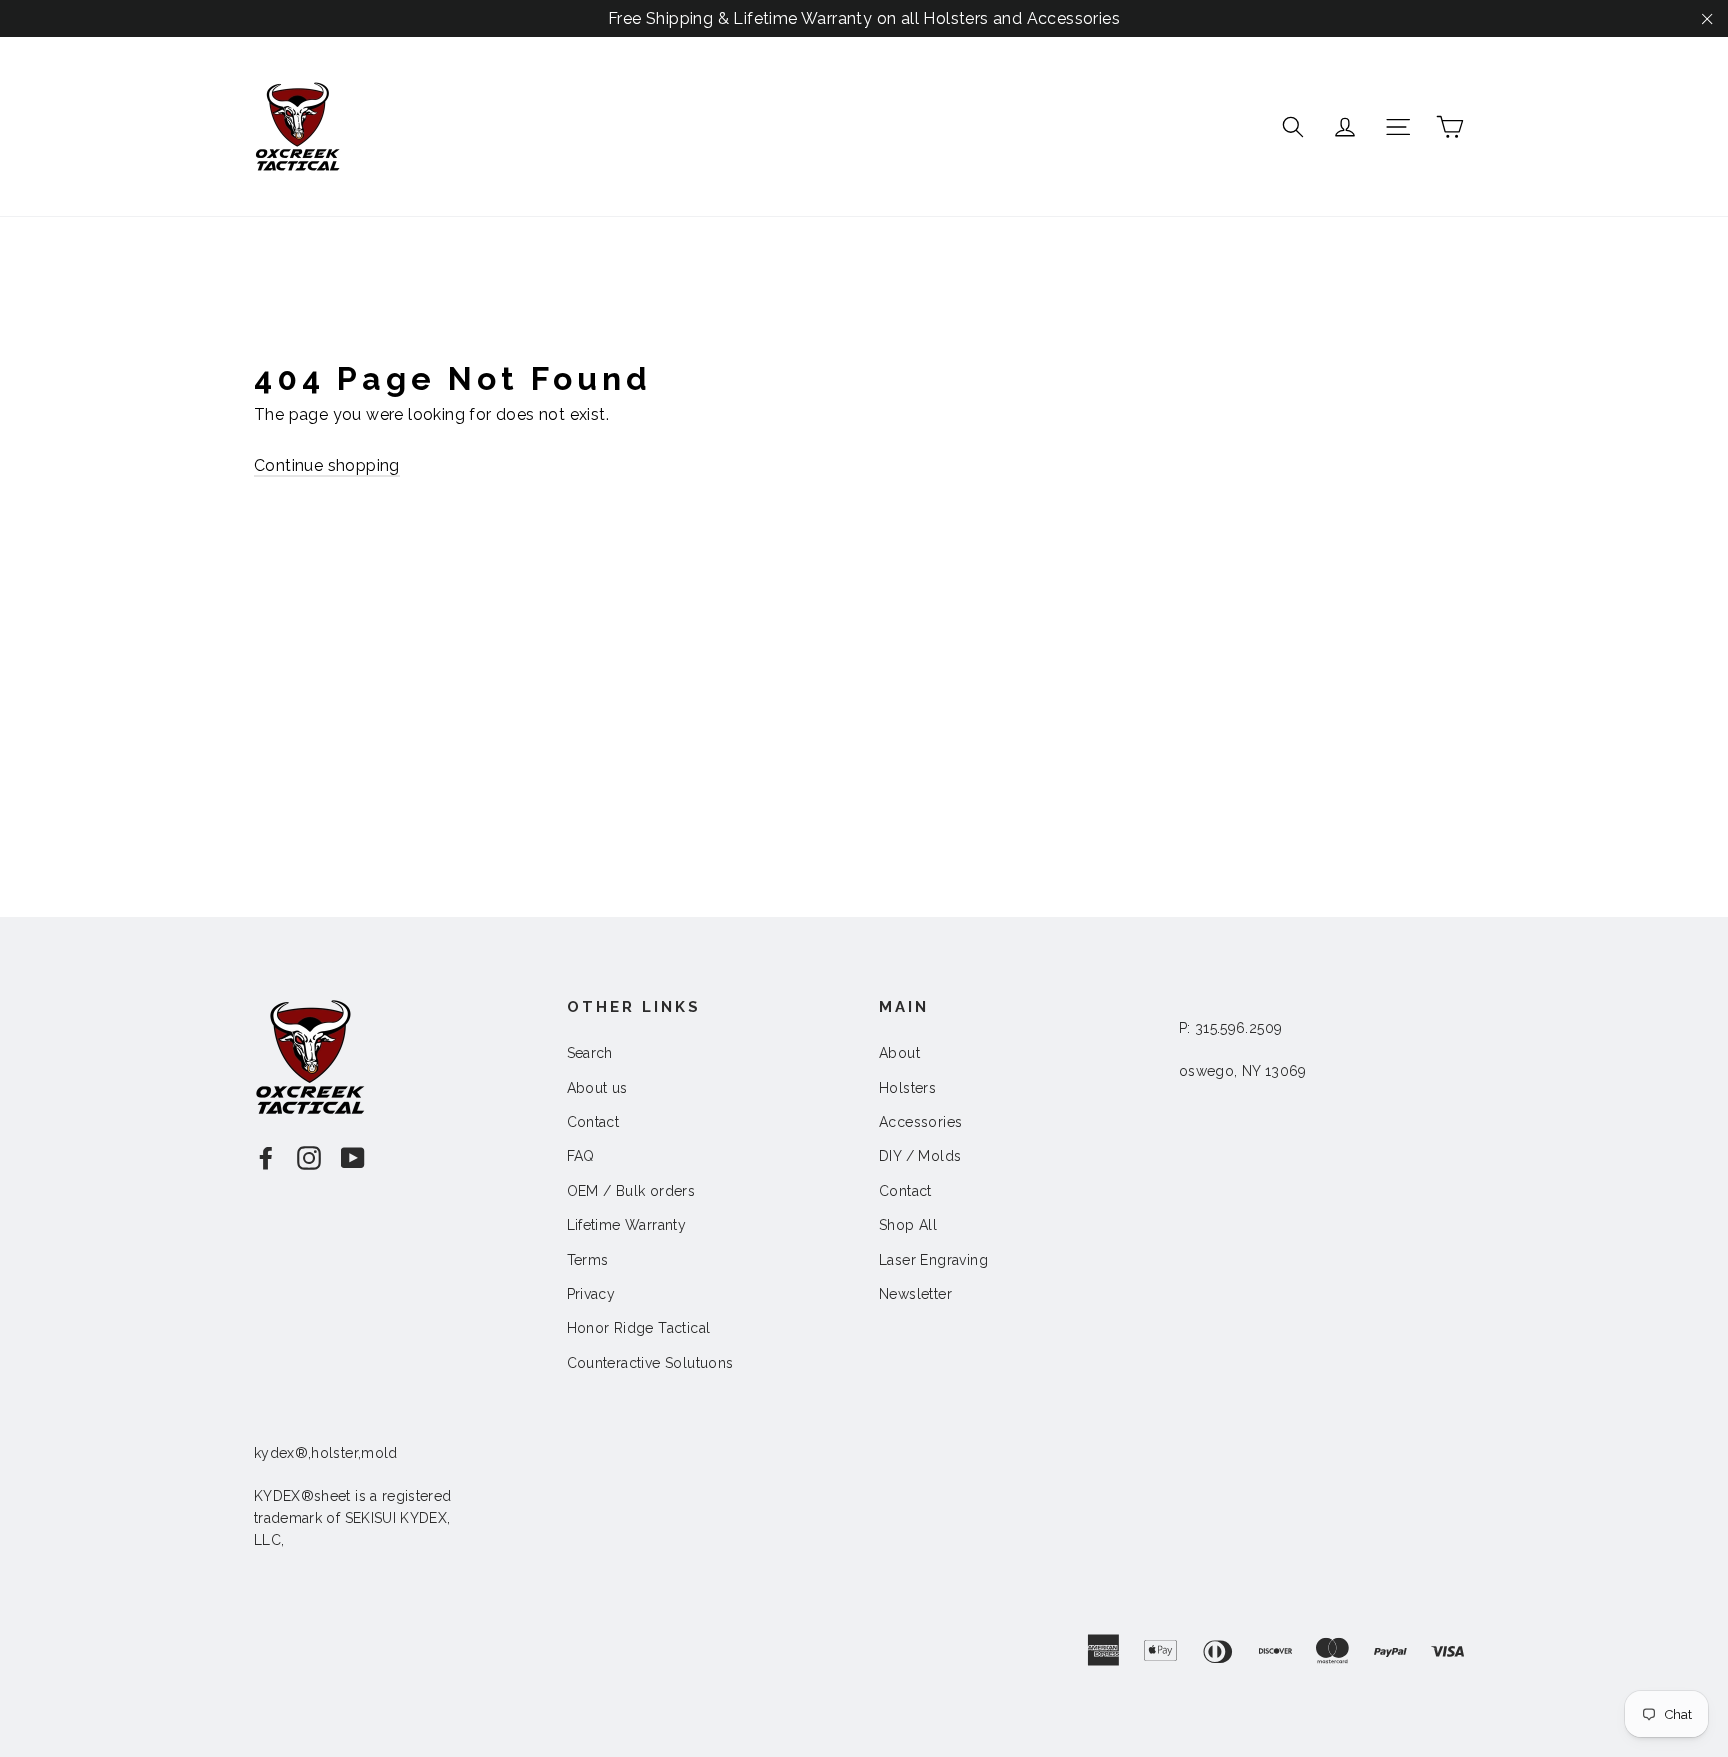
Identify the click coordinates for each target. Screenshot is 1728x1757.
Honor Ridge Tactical (639, 1328)
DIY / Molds (920, 1156)
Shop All (908, 1225)
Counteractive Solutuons (650, 1363)
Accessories (920, 1122)
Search (590, 1053)
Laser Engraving (933, 1260)
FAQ (581, 1156)
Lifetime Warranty (627, 1225)
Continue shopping (327, 465)
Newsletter (915, 1294)
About (899, 1053)
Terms (588, 1260)
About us (597, 1088)
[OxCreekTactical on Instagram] (309, 1157)
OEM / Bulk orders (631, 1191)
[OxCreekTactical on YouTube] (353, 1157)
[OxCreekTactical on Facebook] (266, 1157)
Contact (593, 1122)
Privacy (591, 1294)
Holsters (907, 1088)
